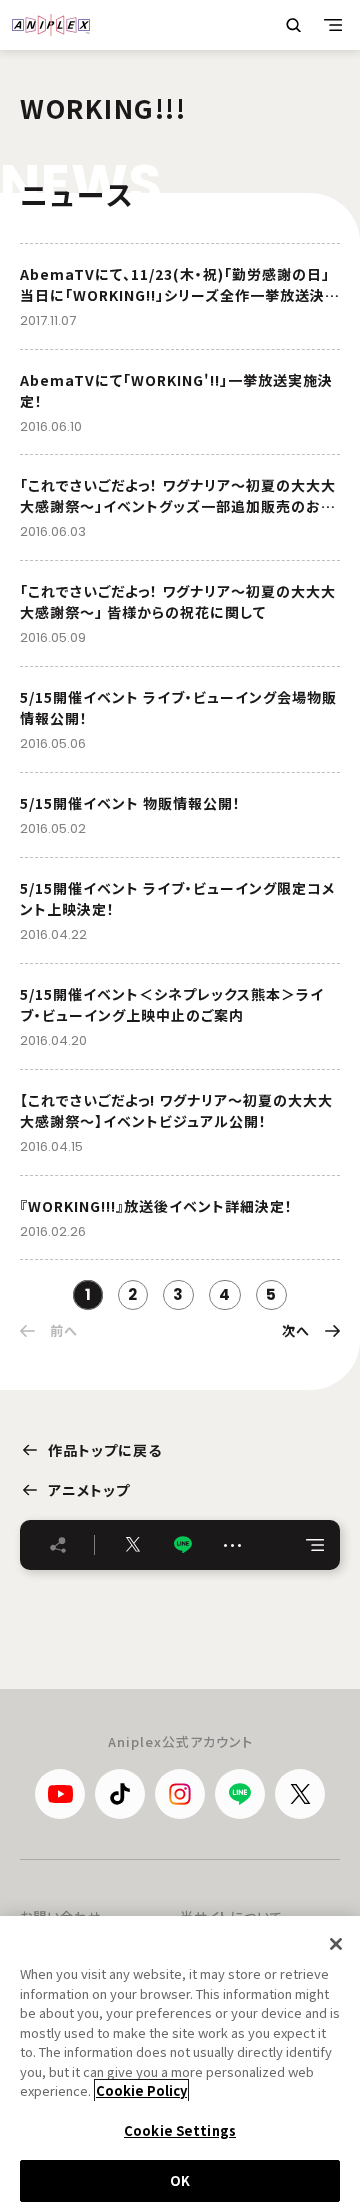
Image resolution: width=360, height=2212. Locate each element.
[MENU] (333, 25)
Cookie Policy (141, 2090)
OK (180, 2180)
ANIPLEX (51, 25)
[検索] (293, 25)
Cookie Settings (180, 2130)
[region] (180, 2064)
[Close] (336, 1944)
